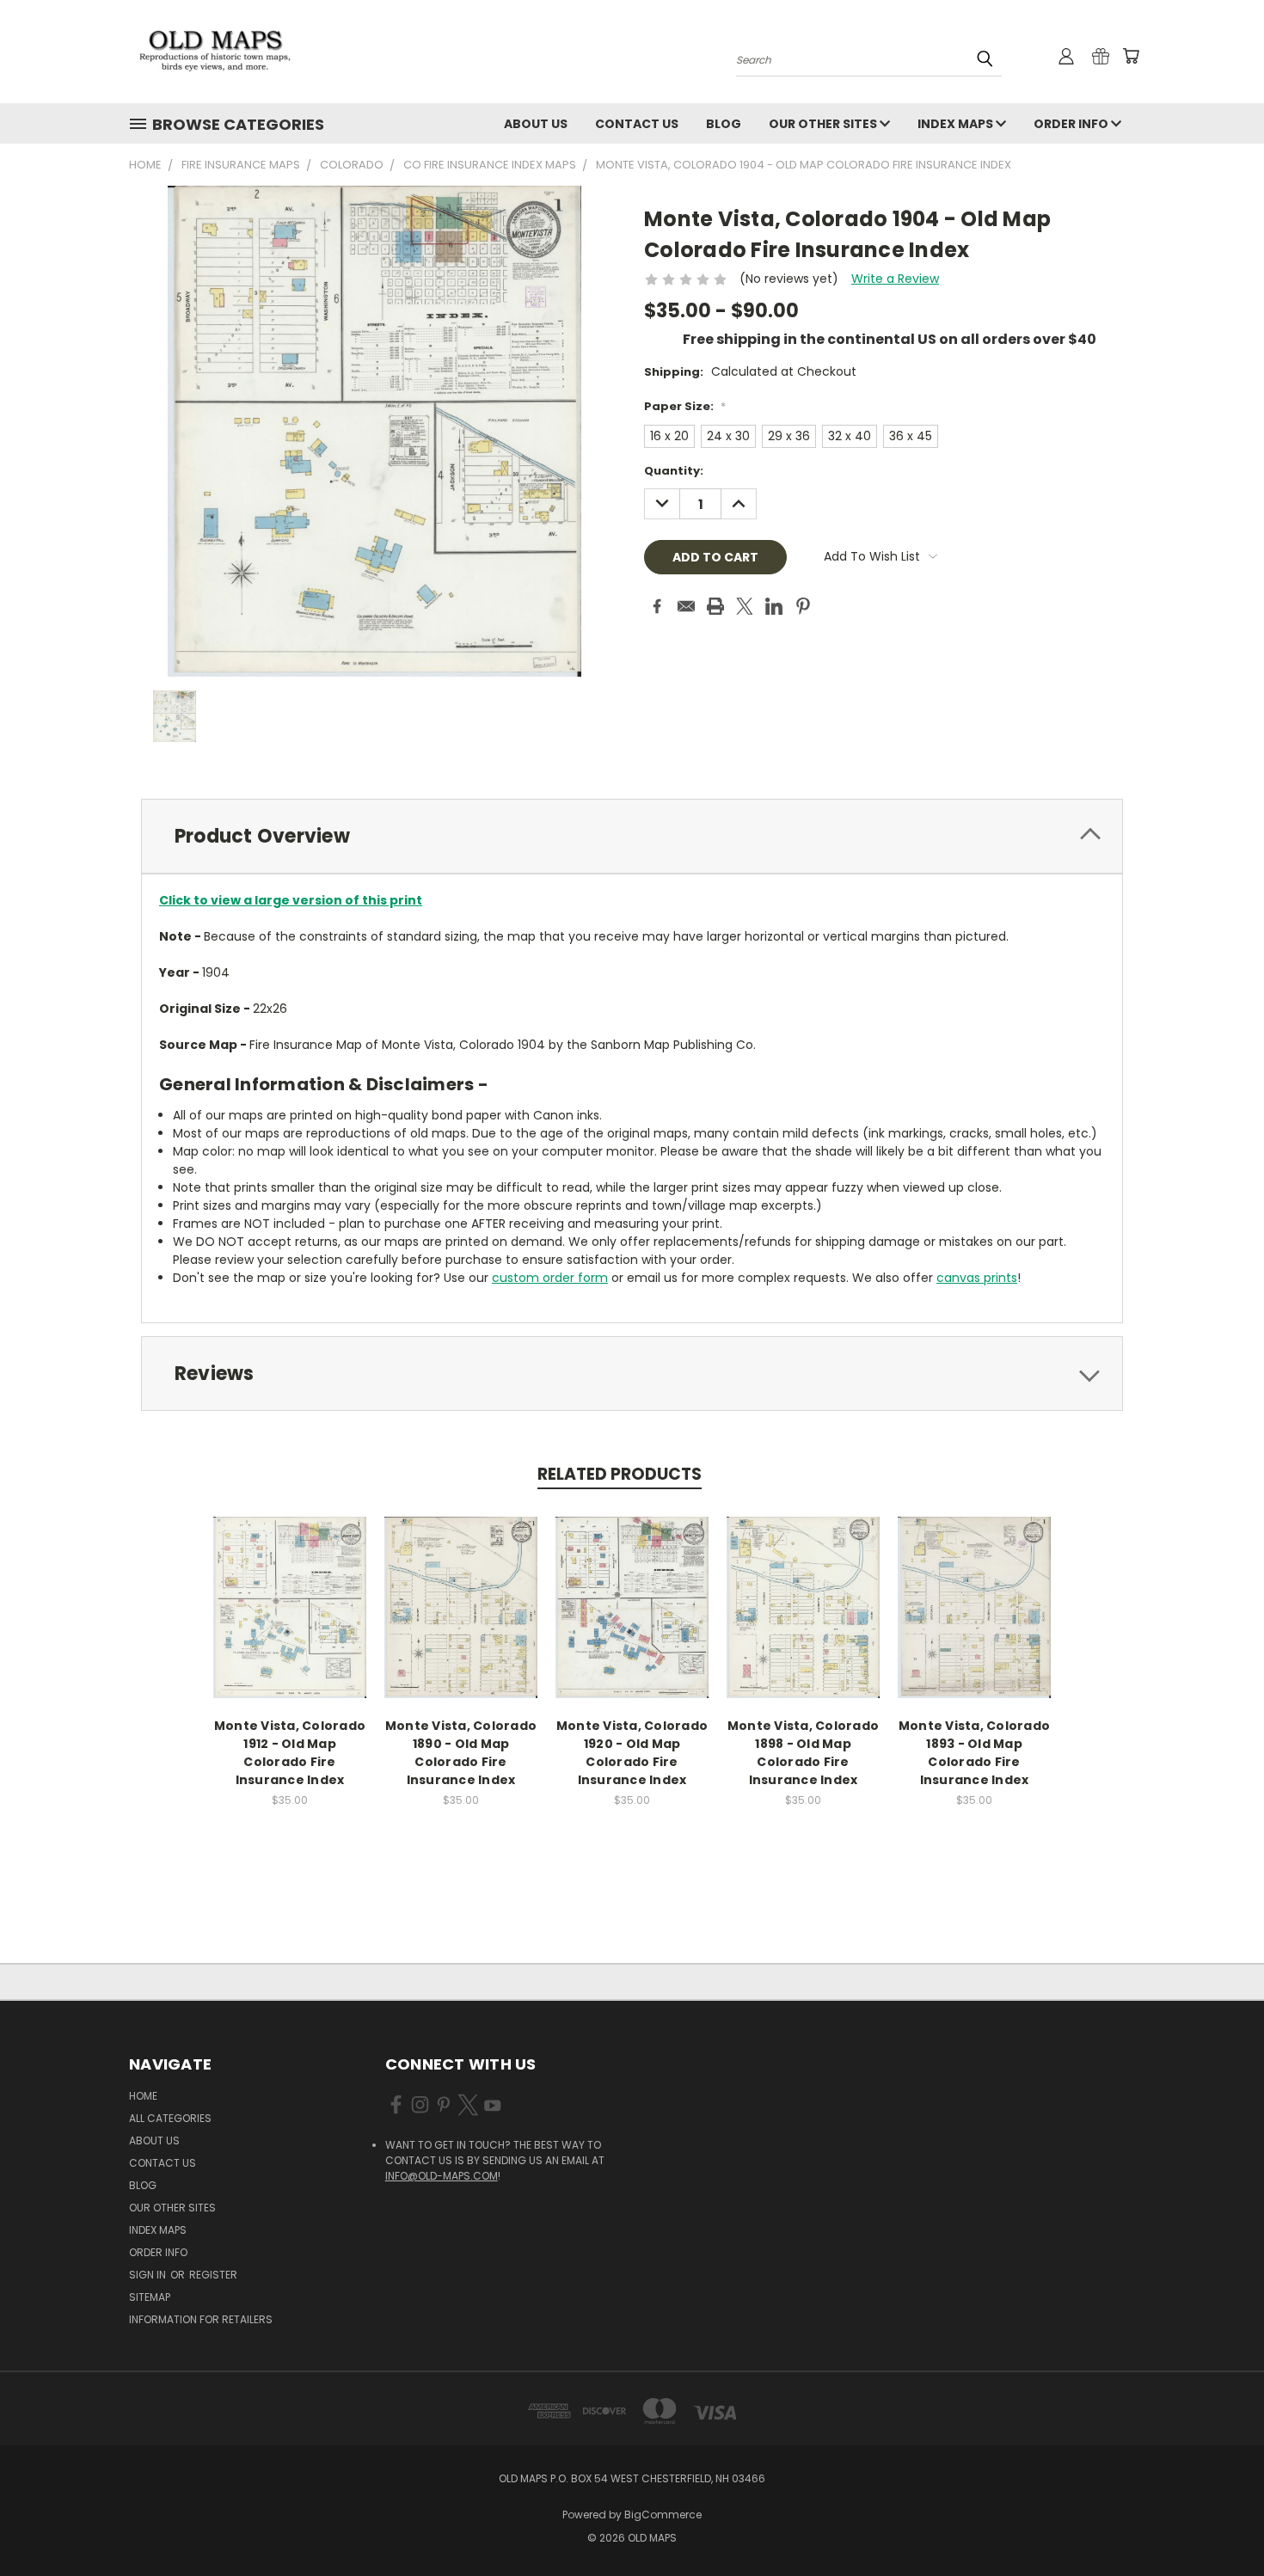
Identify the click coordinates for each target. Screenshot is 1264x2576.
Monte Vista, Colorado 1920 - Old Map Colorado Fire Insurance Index (632, 1753)
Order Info (1072, 124)
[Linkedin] (774, 606)
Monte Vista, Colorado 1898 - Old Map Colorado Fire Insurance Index (803, 1753)
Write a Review (895, 279)
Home (143, 2096)
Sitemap (150, 2297)
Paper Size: (685, 406)
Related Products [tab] (620, 1474)
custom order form (550, 1278)
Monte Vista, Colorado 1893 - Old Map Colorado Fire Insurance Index (974, 1753)
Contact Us (637, 124)
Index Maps (957, 124)
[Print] (715, 606)
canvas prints (977, 1278)
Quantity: (674, 471)
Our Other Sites (824, 124)
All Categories (170, 2118)
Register (213, 2275)
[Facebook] (657, 606)
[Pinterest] (803, 606)
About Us (536, 124)
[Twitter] (745, 606)
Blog (724, 124)
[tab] (632, 836)
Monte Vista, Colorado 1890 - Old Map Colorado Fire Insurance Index (461, 1753)
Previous (1219, 2522)
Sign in (149, 2275)
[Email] (686, 606)
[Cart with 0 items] (1131, 56)
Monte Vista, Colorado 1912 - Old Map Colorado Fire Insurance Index (290, 1753)
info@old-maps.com (442, 2176)
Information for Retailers (201, 2319)
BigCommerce (663, 2515)
